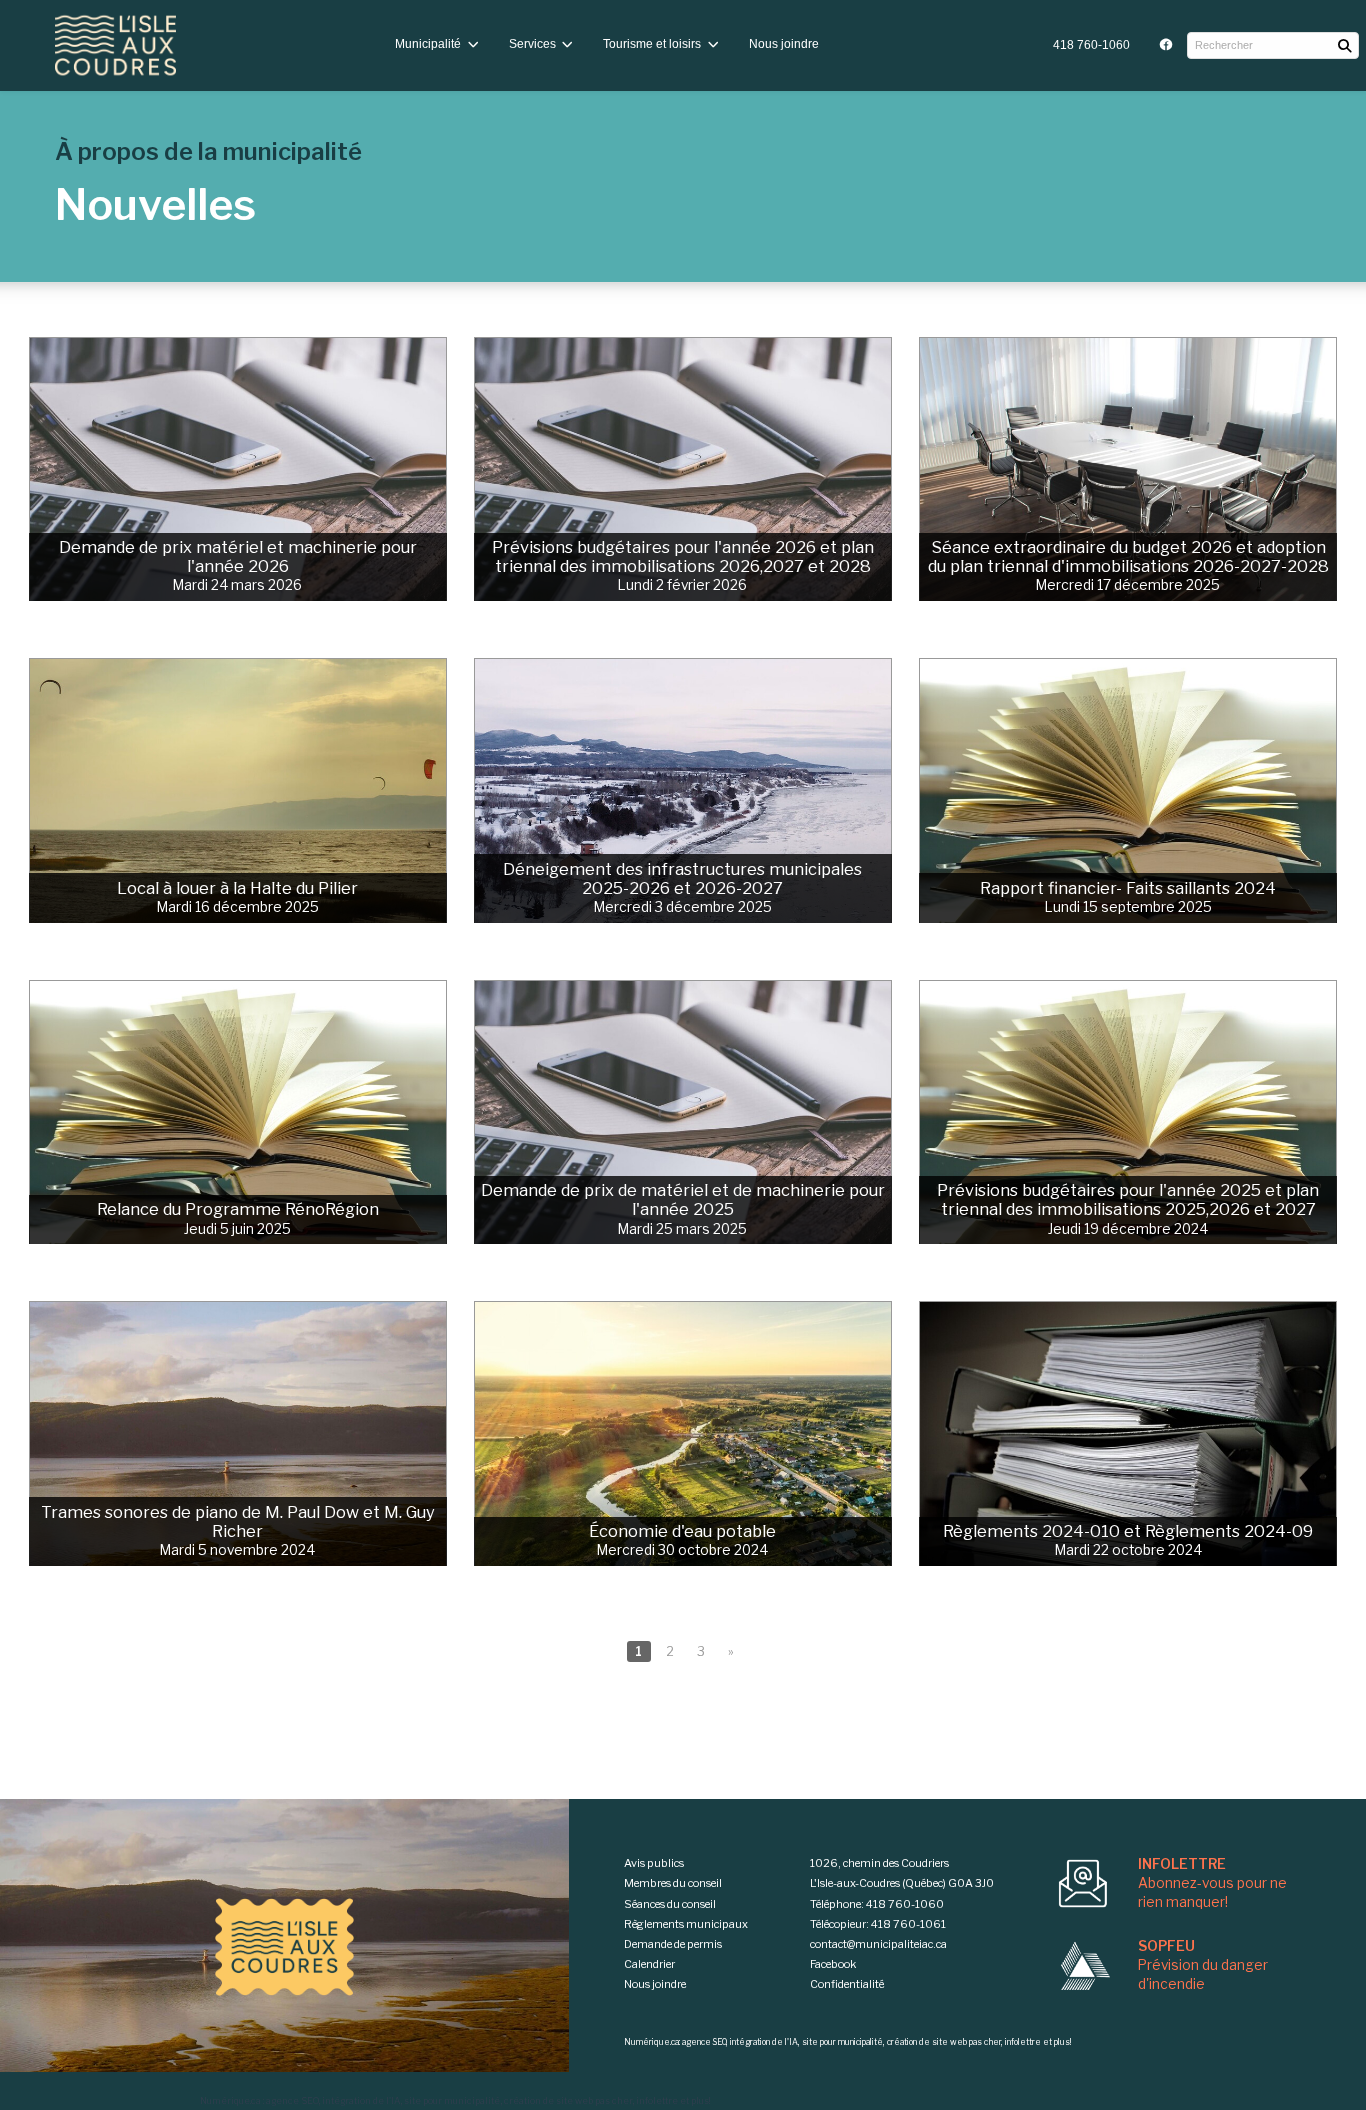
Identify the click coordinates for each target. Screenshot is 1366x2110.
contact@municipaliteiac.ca (878, 1944)
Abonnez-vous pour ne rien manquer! (1212, 1883)
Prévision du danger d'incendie (1203, 1965)
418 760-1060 (1091, 45)
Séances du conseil (670, 1904)
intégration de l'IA (361, 2100)
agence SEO (292, 2100)
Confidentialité (847, 1984)
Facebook (833, 1964)
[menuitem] (1091, 46)
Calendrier (649, 1964)
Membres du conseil (673, 1883)
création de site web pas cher (568, 2100)
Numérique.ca (230, 2100)
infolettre (657, 2100)
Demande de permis (673, 1944)
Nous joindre (784, 44)
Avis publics (654, 1863)
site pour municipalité (452, 2100)
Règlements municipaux (686, 1924)
